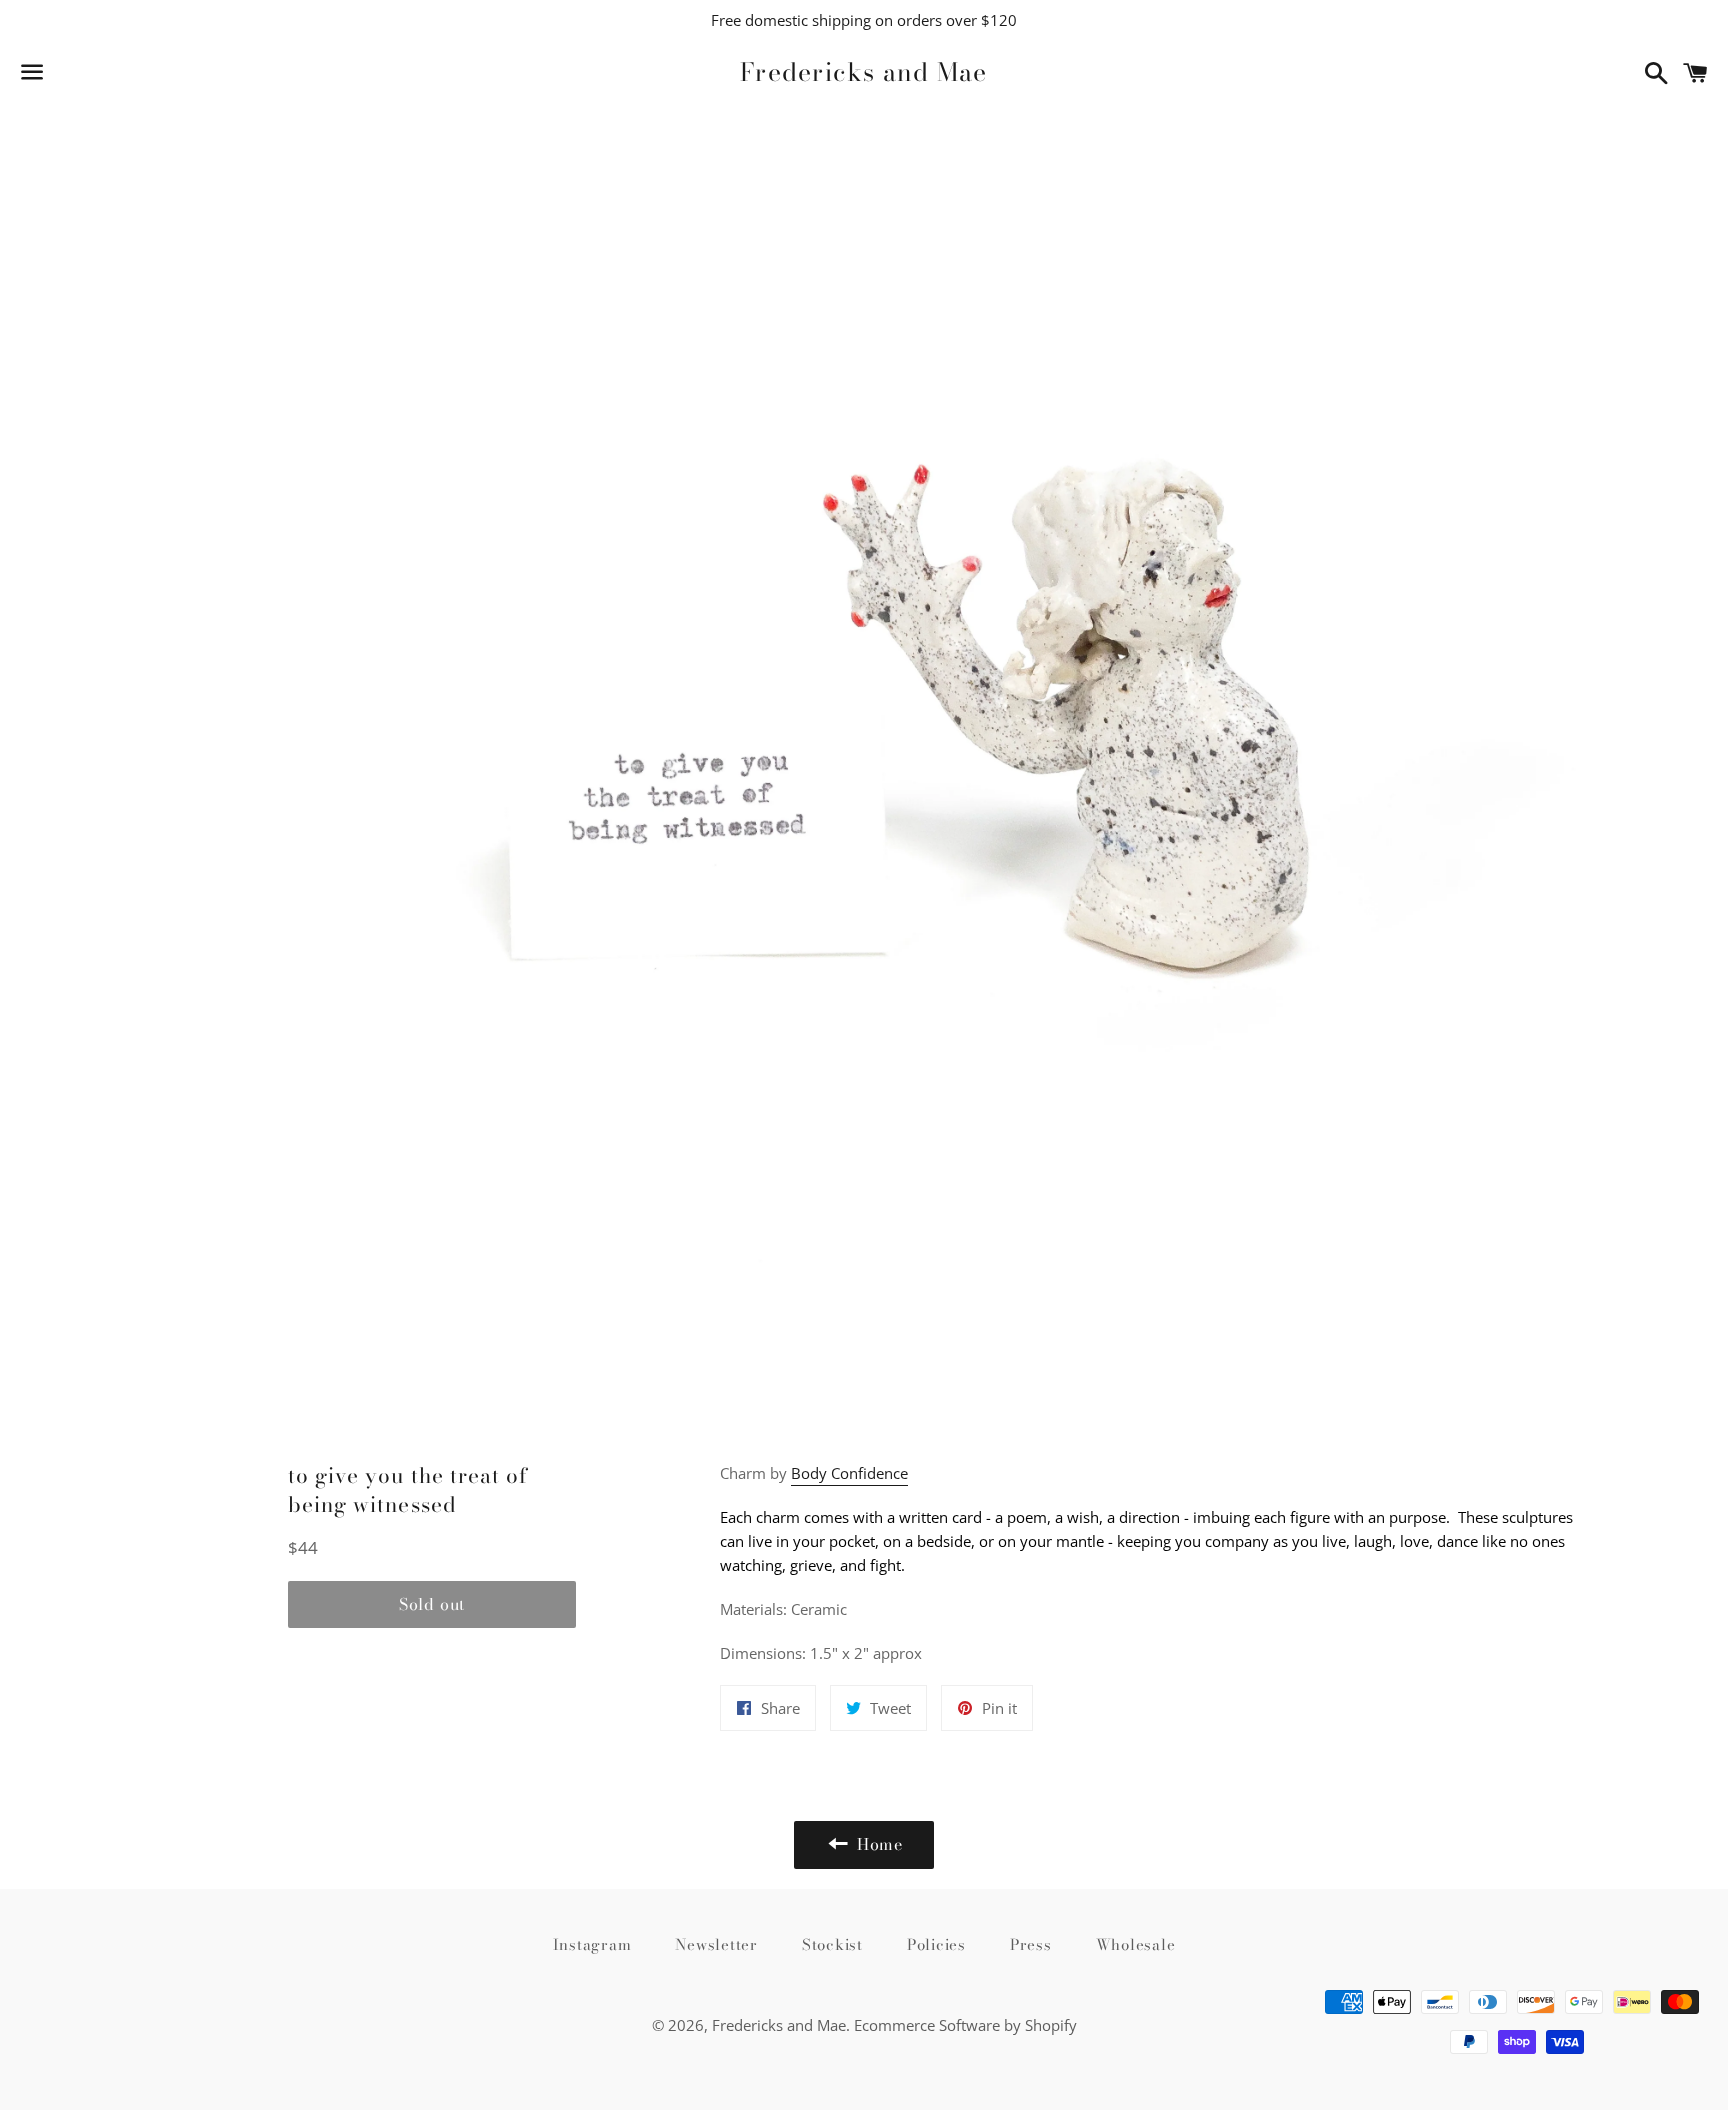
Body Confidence (849, 1473)
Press (1031, 1944)
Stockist (832, 1944)
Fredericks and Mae (864, 72)
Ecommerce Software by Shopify (965, 2025)
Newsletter (716, 1944)
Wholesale (1136, 1944)
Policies (936, 1944)
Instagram (592, 1944)
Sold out (432, 1604)
